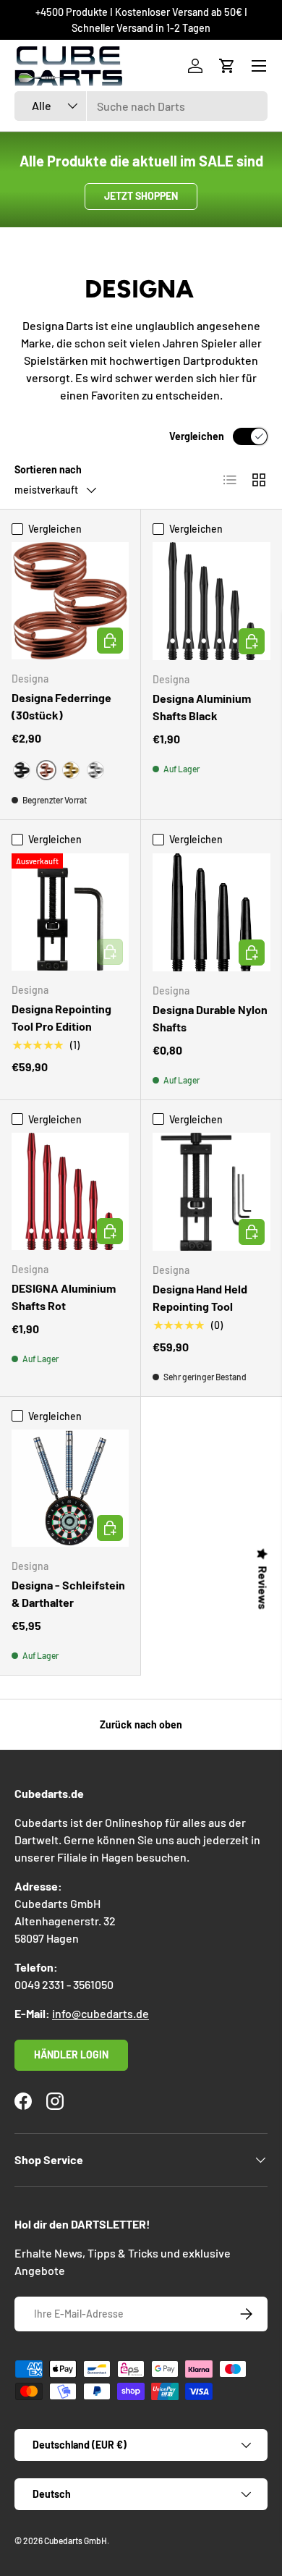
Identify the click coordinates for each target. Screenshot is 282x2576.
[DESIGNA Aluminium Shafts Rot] (70, 1191)
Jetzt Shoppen (141, 196)
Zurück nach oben (141, 1724)
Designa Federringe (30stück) (61, 706)
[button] (227, 66)
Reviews (263, 1588)
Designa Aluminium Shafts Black (202, 707)
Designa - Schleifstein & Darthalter (68, 1593)
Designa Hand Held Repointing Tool (200, 1297)
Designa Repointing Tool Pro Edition (61, 1017)
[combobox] (141, 106)
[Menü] (259, 66)
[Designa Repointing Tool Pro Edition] (70, 912)
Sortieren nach (48, 469)
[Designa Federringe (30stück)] (70, 601)
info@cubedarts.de (101, 2013)
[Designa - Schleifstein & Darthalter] (70, 1488)
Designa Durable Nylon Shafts (210, 1018)
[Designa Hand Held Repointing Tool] (211, 1192)
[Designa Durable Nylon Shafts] (211, 912)
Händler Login (71, 2055)
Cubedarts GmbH (76, 2541)
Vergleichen (197, 436)
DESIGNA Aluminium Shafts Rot (64, 1297)
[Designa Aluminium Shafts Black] (211, 601)
